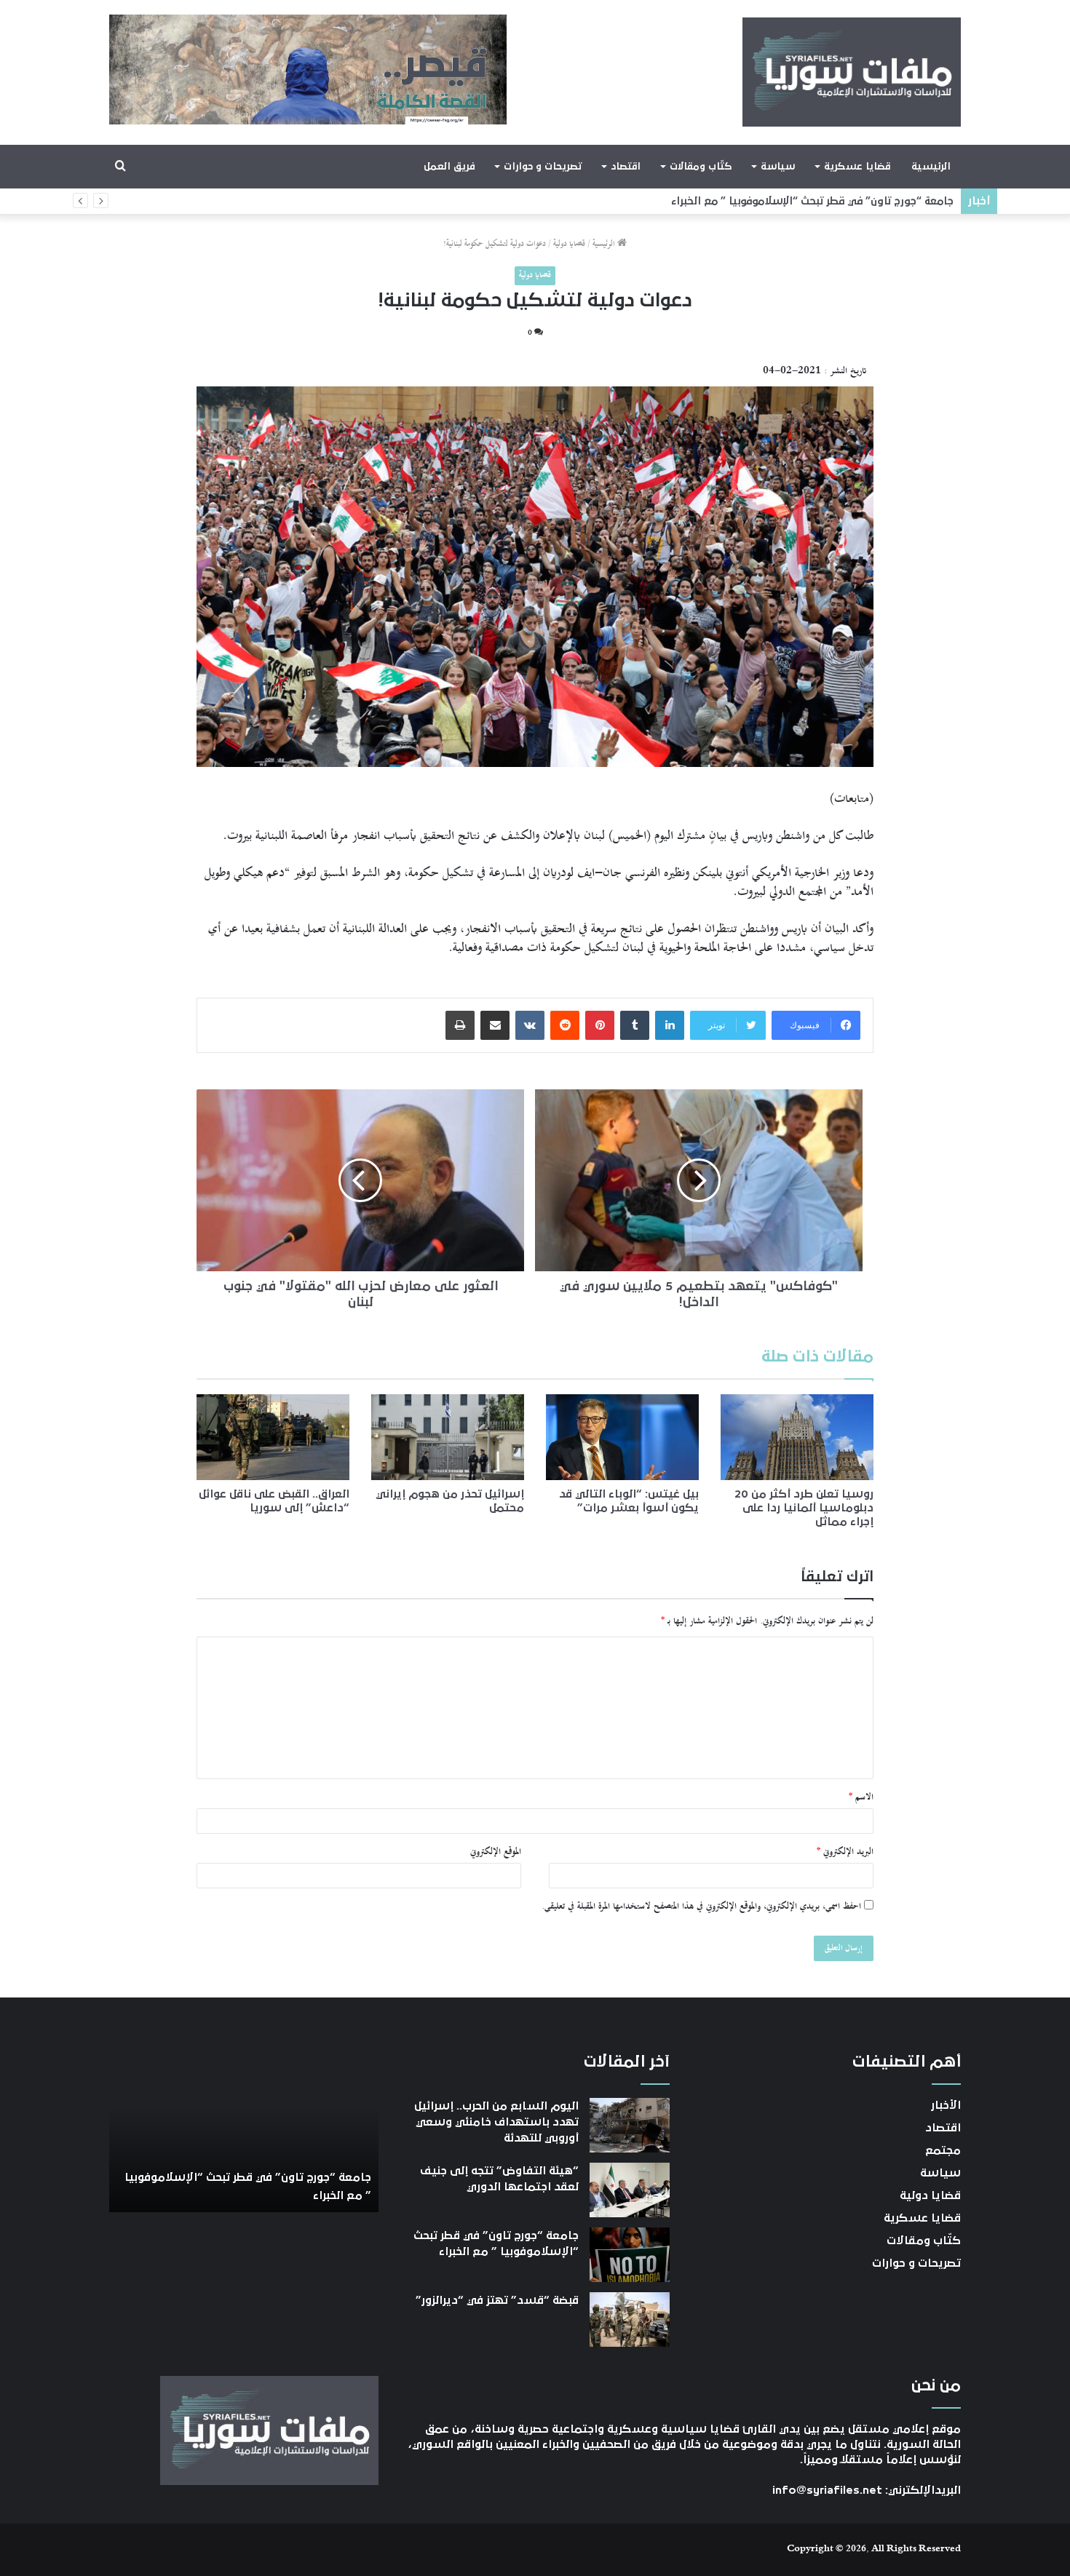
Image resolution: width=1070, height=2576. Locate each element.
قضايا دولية (569, 244)
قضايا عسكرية (857, 167)
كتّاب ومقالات (701, 167)
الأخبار (946, 2105)
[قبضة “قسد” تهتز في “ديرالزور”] (630, 2319)
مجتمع (943, 2150)
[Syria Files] (852, 72)
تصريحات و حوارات (543, 167)
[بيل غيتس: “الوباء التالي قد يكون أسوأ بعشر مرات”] (622, 1437)
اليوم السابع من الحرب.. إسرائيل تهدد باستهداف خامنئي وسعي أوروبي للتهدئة (496, 2122)
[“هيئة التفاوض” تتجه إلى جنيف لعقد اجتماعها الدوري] (630, 2190)
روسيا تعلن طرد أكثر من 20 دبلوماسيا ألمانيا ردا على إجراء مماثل (804, 1508)
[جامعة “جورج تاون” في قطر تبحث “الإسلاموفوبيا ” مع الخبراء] (630, 2255)
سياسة (778, 167)
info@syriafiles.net (827, 2490)
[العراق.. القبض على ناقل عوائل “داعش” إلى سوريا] (273, 1437)
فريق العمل (449, 167)
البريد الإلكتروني (845, 1852)
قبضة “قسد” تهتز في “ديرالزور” (880, 201)
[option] (244, 2132)
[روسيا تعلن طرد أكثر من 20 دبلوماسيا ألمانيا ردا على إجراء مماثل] (797, 1437)
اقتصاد (626, 167)
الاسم (861, 1797)
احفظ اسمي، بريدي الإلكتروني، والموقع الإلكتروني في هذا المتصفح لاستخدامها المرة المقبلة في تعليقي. (701, 1907)
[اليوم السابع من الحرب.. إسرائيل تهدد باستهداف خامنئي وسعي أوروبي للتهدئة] (630, 2125)
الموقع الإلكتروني (496, 1852)
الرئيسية (931, 167)
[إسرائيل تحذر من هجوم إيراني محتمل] (448, 1437)
